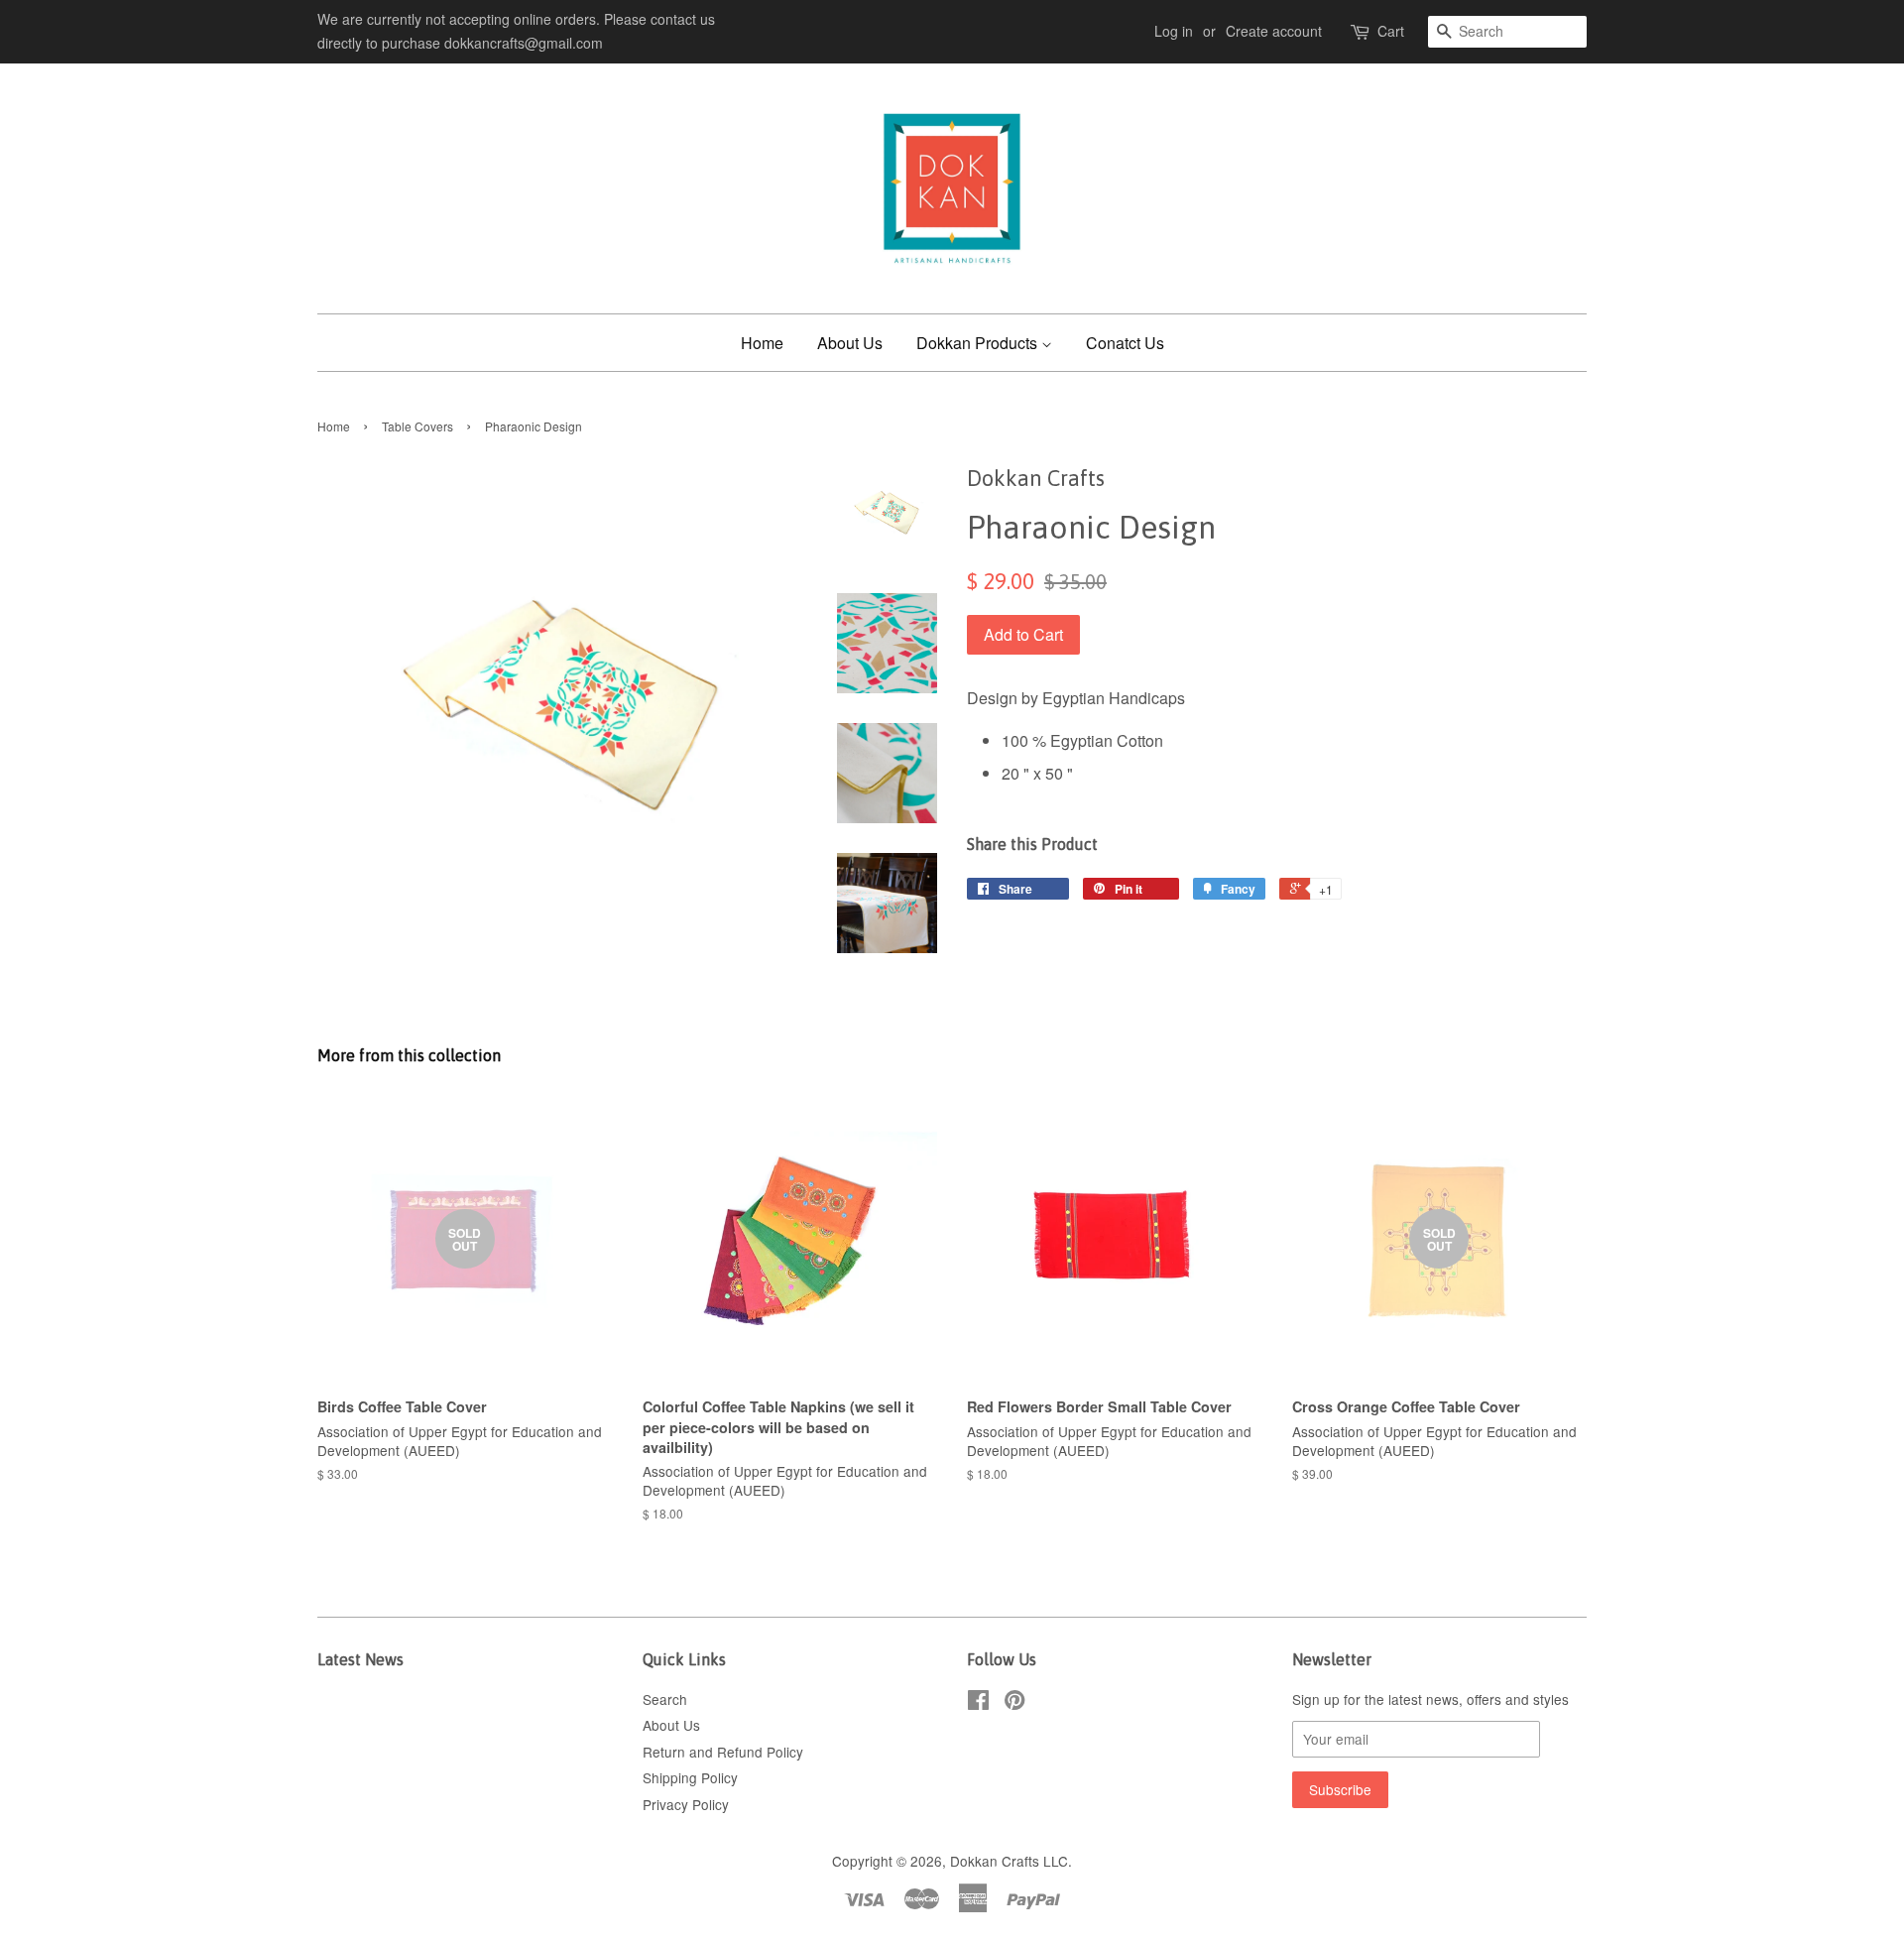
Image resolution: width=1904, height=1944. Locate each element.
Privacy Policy (686, 1804)
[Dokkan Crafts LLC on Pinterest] (1014, 1703)
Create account (1274, 31)
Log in (1174, 31)
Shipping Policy (690, 1777)
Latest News (360, 1659)
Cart (1391, 31)
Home (762, 343)
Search (665, 1699)
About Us (850, 343)
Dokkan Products (979, 343)
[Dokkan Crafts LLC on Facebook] (978, 1703)
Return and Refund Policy (723, 1752)
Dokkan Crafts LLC (1009, 1861)
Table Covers (417, 426)
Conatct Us (1125, 343)
